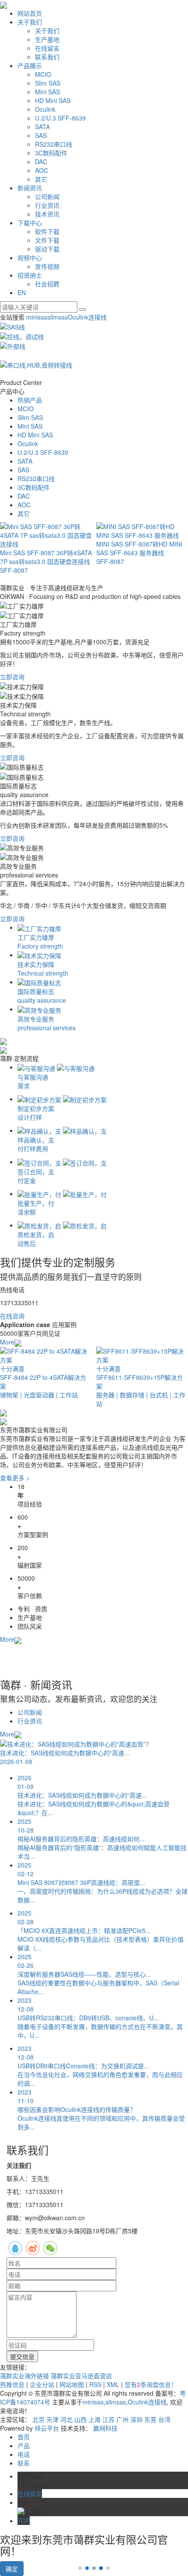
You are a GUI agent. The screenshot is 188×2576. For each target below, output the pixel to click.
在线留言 (47, 48)
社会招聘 (47, 284)
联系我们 (47, 57)
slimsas (57, 317)
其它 (41, 179)
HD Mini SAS (53, 100)
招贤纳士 (30, 275)
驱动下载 (47, 249)
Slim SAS (48, 83)
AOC (42, 170)
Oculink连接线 (87, 317)
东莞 (150, 2419)
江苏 (108, 2419)
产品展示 (30, 65)
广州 (122, 2419)
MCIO (43, 74)
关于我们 (30, 22)
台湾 (164, 2419)
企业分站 (42, 2384)
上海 (94, 2419)
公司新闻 (47, 196)
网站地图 (72, 2384)
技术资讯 (47, 214)
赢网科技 (105, 2428)
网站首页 (30, 13)
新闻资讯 (30, 188)
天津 (52, 2419)
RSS (95, 2384)
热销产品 (30, 400)
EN (22, 292)
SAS (41, 135)
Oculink (45, 109)
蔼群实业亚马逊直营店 (81, 2376)
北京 (38, 2419)
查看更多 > (15, 1478)
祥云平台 (47, 2428)
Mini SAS (47, 92)
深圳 (136, 2419)
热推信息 (12, 2384)
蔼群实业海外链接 (25, 2376)
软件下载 (47, 231)
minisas (37, 317)
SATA (42, 127)
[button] (87, 2568)
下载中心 (30, 223)
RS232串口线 (54, 144)
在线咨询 (12, 1316)
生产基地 (47, 39)
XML (113, 2384)
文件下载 (47, 240)
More (7, 1342)
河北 (66, 2419)
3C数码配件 (51, 153)
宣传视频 (47, 266)
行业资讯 (47, 205)
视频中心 (30, 258)
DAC (41, 162)
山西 (80, 2419)
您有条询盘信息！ (151, 2384)
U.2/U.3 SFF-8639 (60, 118)
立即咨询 (12, 677)
